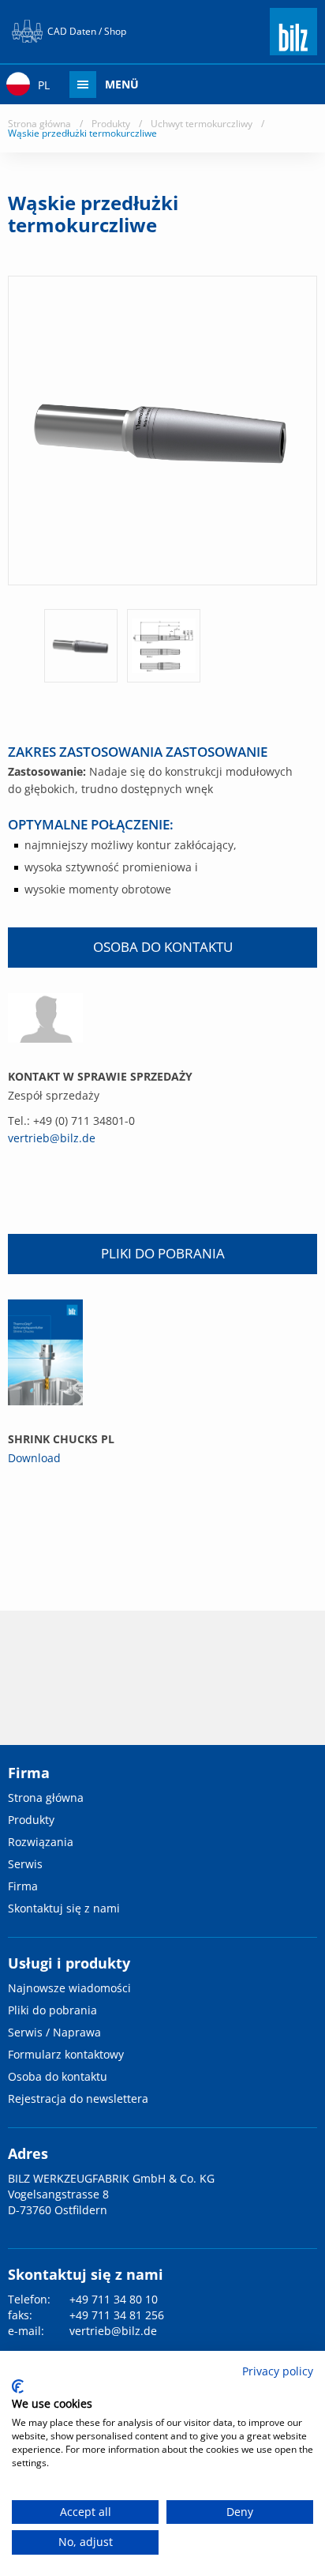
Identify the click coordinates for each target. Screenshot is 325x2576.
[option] (81, 646)
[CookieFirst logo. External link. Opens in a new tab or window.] (18, 2386)
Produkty (111, 124)
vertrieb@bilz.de (52, 1138)
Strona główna (39, 124)
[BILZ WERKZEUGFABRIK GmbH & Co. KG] (293, 48)
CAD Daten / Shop (87, 31)
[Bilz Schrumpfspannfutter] (45, 1352)
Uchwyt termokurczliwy (202, 124)
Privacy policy (278, 2371)
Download (34, 1458)
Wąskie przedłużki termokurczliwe (82, 133)
